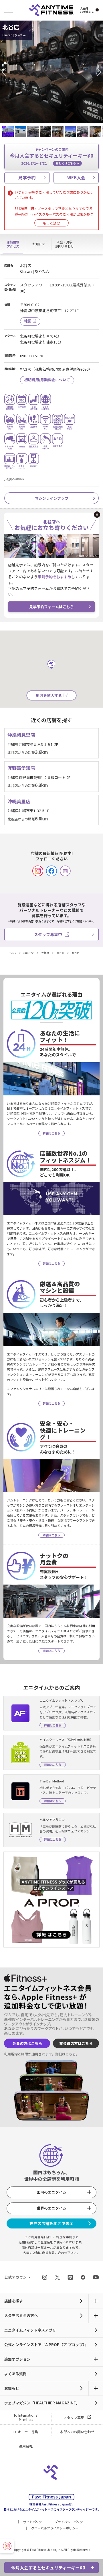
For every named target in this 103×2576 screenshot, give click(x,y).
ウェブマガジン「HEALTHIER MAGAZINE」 (42, 2403)
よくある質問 (15, 2374)
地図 (28, 321)
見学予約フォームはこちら (51, 607)
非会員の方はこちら (76, 2043)
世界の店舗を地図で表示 (51, 2223)
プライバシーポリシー (70, 2522)
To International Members (26, 2417)
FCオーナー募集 (26, 2432)
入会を (87, 10)
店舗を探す (14, 2301)
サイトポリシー (34, 2522)
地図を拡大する (49, 695)
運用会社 (26, 2446)
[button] (6, 72)
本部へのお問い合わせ (77, 2432)
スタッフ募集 (74, 2417)
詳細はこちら (66, 2054)
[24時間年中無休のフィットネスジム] (51, 10)
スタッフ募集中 (48, 934)
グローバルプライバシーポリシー (55, 2528)
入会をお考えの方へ (21, 2315)
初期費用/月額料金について (47, 380)
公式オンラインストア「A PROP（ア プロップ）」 (46, 2345)
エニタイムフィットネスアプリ (30, 2330)
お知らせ (12, 2388)
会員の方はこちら (27, 2043)
